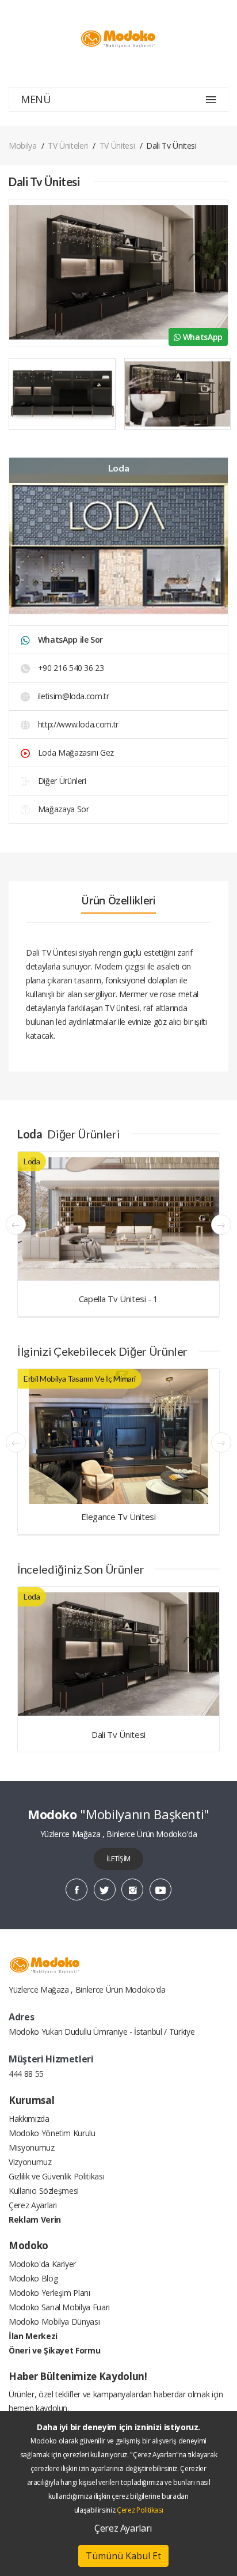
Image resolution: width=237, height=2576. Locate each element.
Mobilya (23, 146)
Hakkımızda (29, 2119)
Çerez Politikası (140, 2510)
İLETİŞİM (118, 1859)
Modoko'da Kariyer (42, 2264)
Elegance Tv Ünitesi (118, 1517)
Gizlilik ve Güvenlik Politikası (56, 2176)
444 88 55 (26, 2074)
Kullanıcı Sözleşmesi (44, 2191)
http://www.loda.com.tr (77, 724)
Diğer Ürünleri (61, 781)
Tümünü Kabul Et (123, 2556)
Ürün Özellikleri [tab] (118, 900)
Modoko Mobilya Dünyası (54, 2322)
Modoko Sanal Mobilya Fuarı (59, 2307)
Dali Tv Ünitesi (118, 1734)
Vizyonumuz (30, 2162)
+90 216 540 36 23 (70, 668)
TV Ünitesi (117, 146)
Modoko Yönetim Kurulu (52, 2133)
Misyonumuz (32, 2147)
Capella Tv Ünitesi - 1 (118, 1299)
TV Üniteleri (68, 146)
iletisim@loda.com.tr (74, 696)
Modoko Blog (33, 2278)
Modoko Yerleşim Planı (49, 2293)
